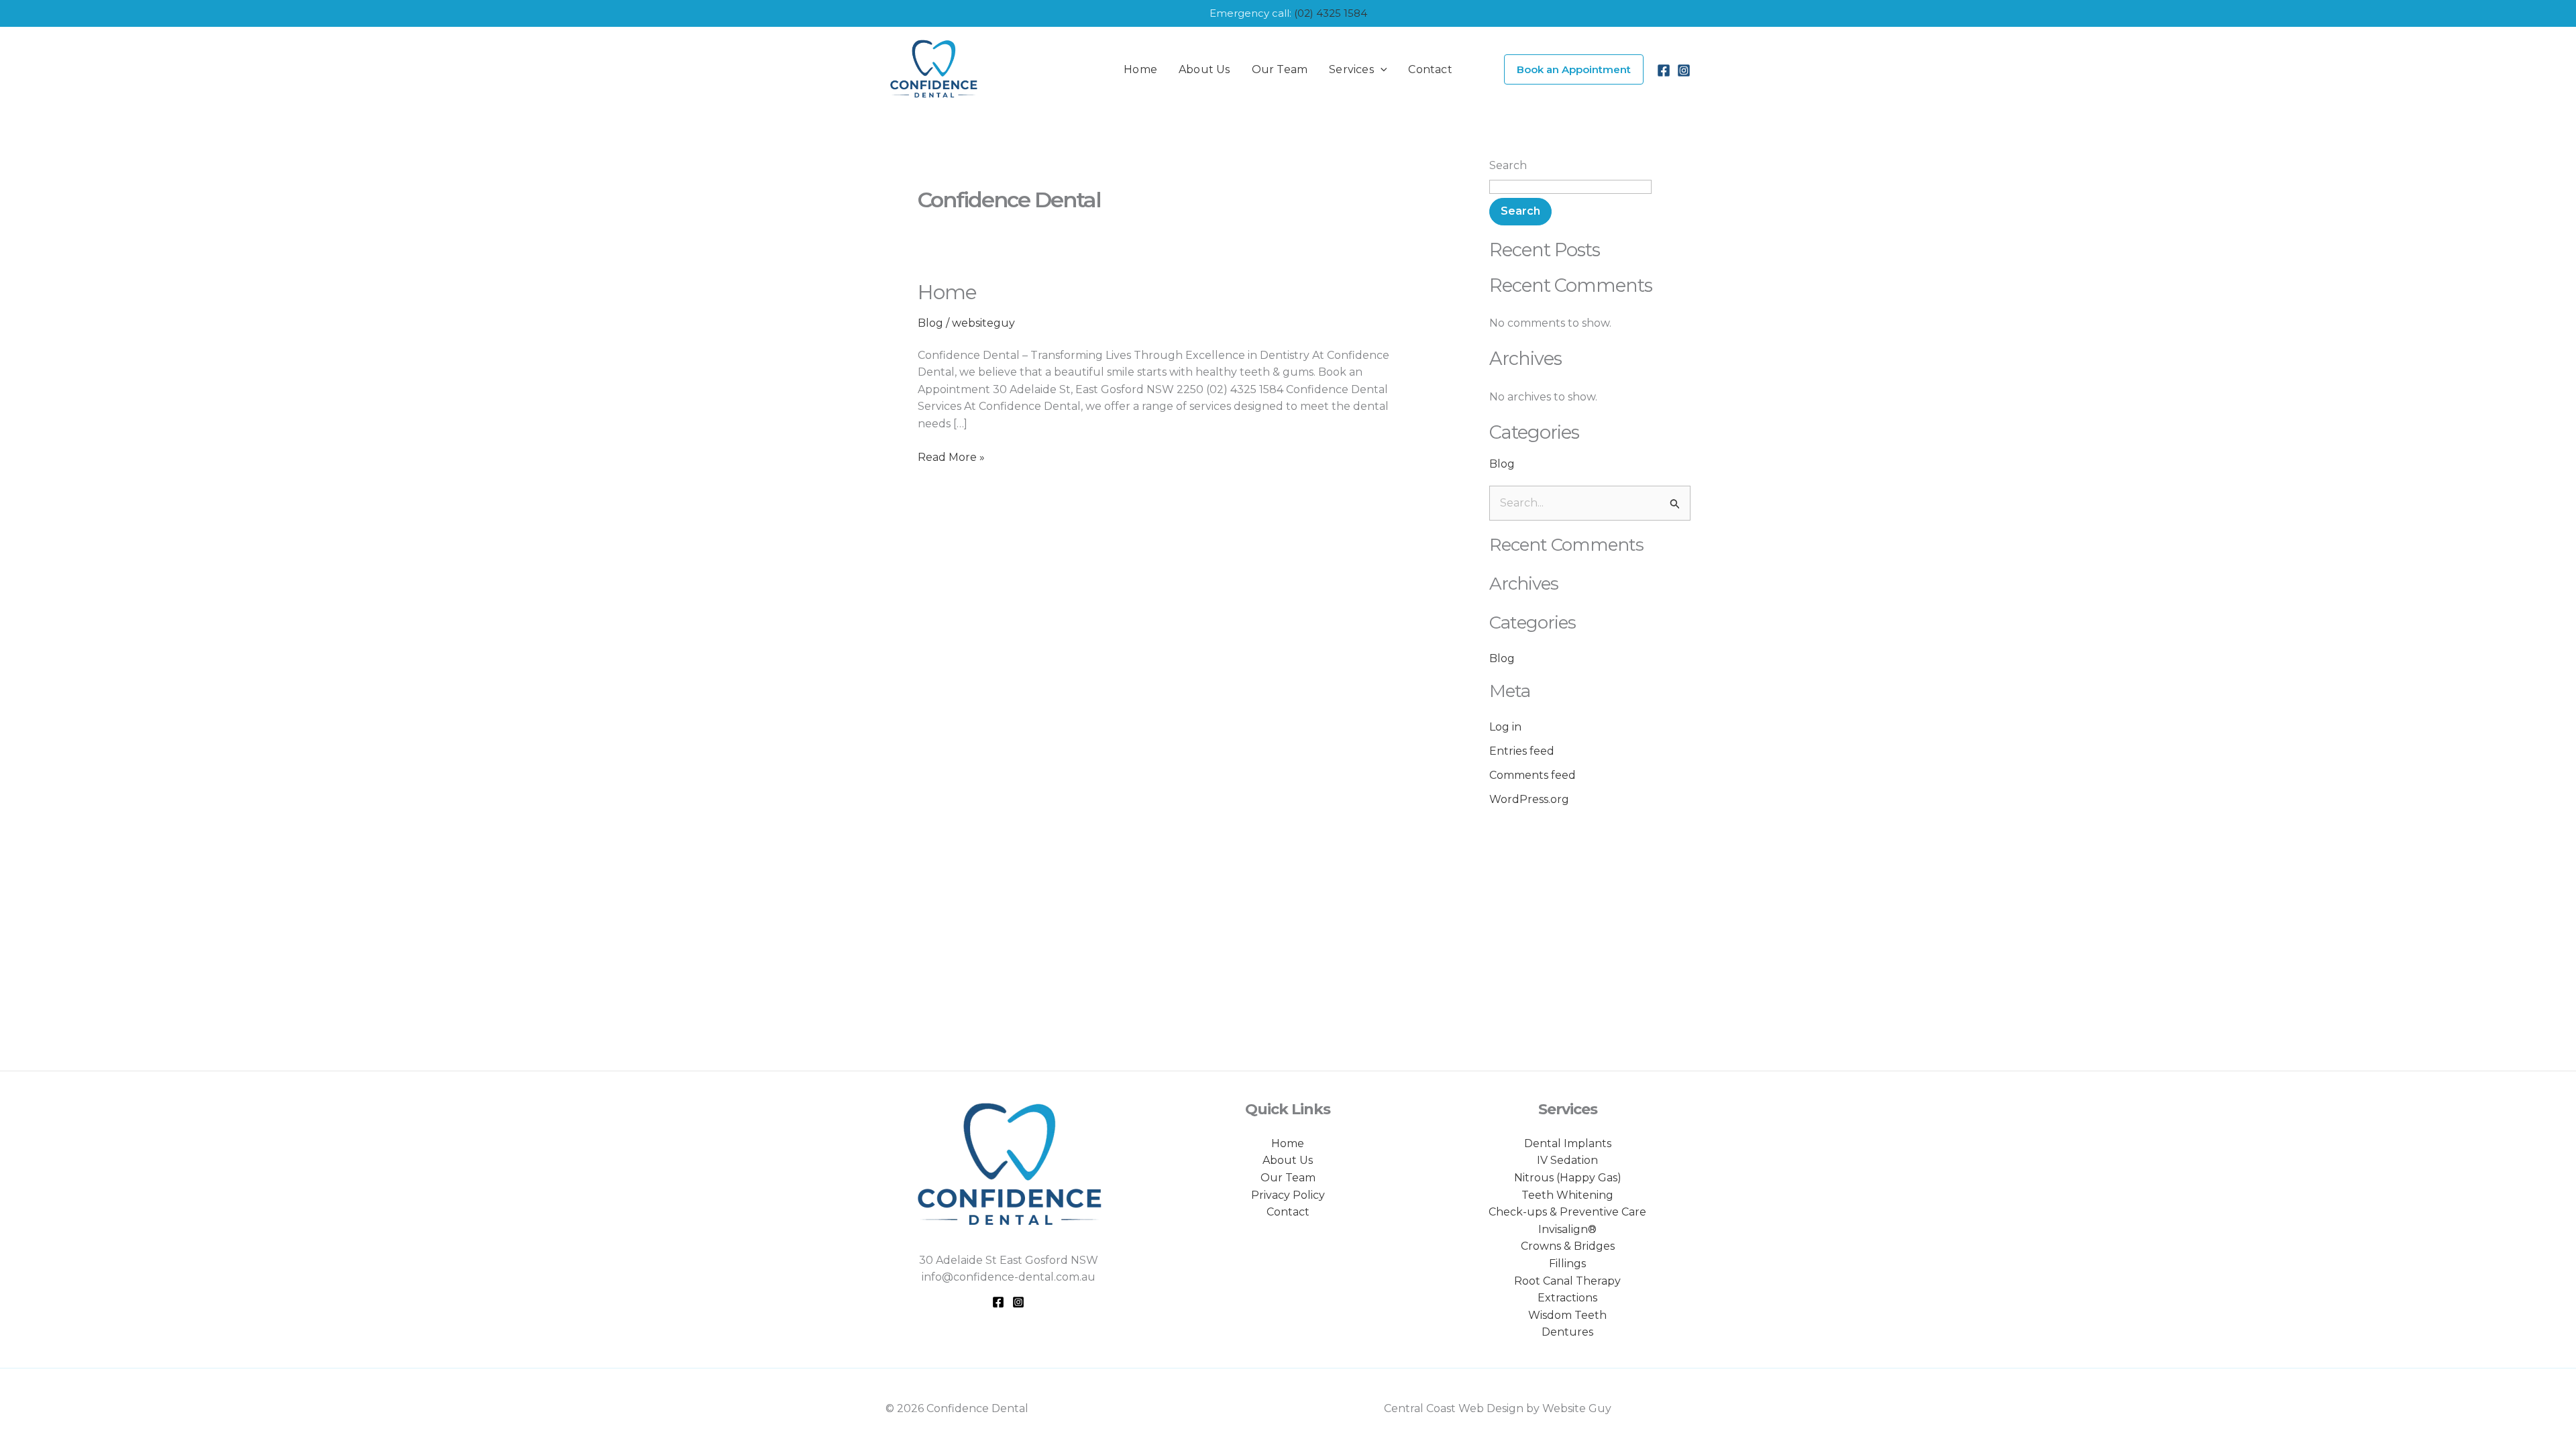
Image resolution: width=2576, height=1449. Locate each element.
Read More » (951, 456)
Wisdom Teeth (1567, 1315)
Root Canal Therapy (1567, 1281)
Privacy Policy (1288, 1195)
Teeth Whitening (1567, 1195)
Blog (930, 323)
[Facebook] (1664, 70)
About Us (1288, 1160)
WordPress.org (1529, 799)
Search (1508, 165)
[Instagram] (1684, 70)
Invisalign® (1567, 1229)
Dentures (1567, 1332)
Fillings (1567, 1264)
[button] (1381, 70)
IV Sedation (1567, 1160)
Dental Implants (1568, 1143)
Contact (1288, 1212)
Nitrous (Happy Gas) (1568, 1178)
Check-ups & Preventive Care (1567, 1212)
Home (947, 292)
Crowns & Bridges (1568, 1246)
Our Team (1288, 1178)
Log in (1505, 727)
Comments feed (1533, 775)
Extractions (1567, 1298)
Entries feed (1522, 751)
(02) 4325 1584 (1331, 13)
